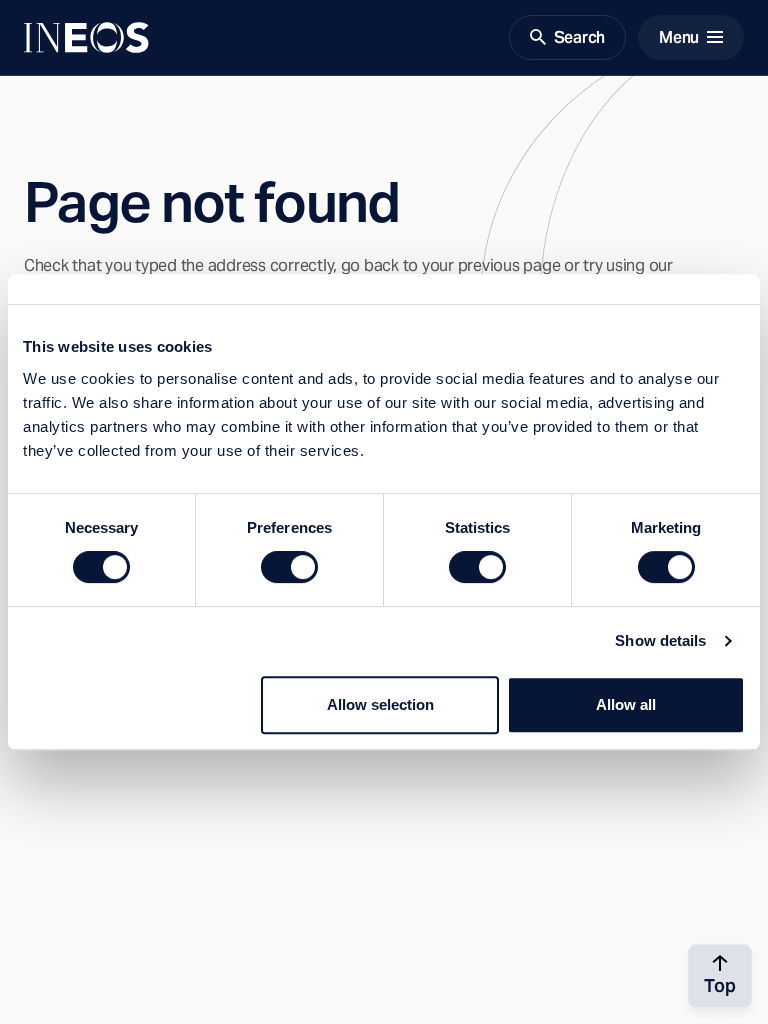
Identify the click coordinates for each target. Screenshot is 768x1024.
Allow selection (380, 704)
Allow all (626, 704)
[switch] (289, 567)
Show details (660, 640)
